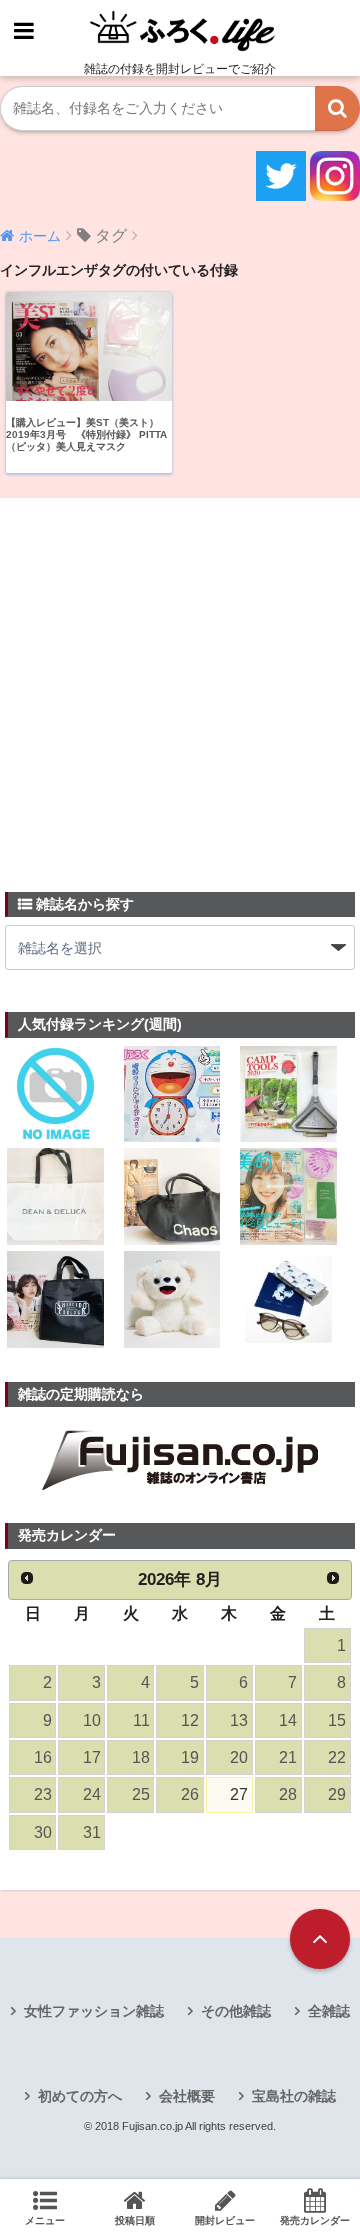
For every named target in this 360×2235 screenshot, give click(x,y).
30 (43, 1832)
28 (288, 1794)
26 (190, 1794)
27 (239, 1794)
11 (141, 1720)
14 (288, 1720)
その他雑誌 (236, 2011)
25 (141, 1794)
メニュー (45, 2220)
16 (43, 1757)
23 (43, 1794)
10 (92, 1720)
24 (92, 1794)
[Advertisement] (180, 683)
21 (288, 1757)
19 (190, 1757)
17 (92, 1757)
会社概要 (187, 2096)
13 (239, 1720)
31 (92, 1832)
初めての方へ (80, 2096)
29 (337, 1794)
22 (337, 1757)
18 (141, 1757)
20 (239, 1757)
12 (190, 1720)
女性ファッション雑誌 (94, 2011)
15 (337, 1720)
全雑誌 (329, 2011)
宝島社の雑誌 (294, 2096)
